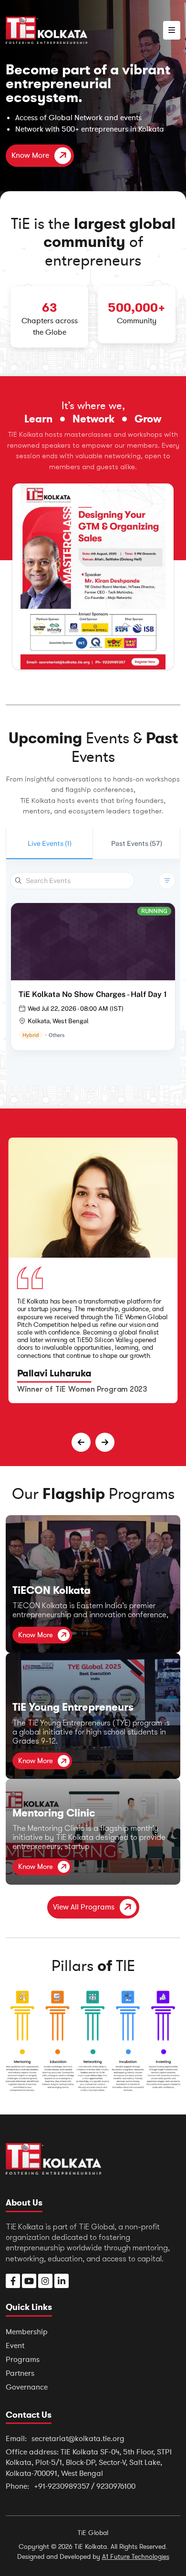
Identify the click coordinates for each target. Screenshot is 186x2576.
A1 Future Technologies (136, 2557)
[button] (172, 30)
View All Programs (84, 1907)
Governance (27, 2387)
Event (15, 2346)
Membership (27, 2332)
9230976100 (116, 2486)
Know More (30, 155)
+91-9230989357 (62, 2486)
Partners (20, 2373)
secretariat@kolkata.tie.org (78, 2439)
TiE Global (93, 2533)
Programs (23, 2360)
